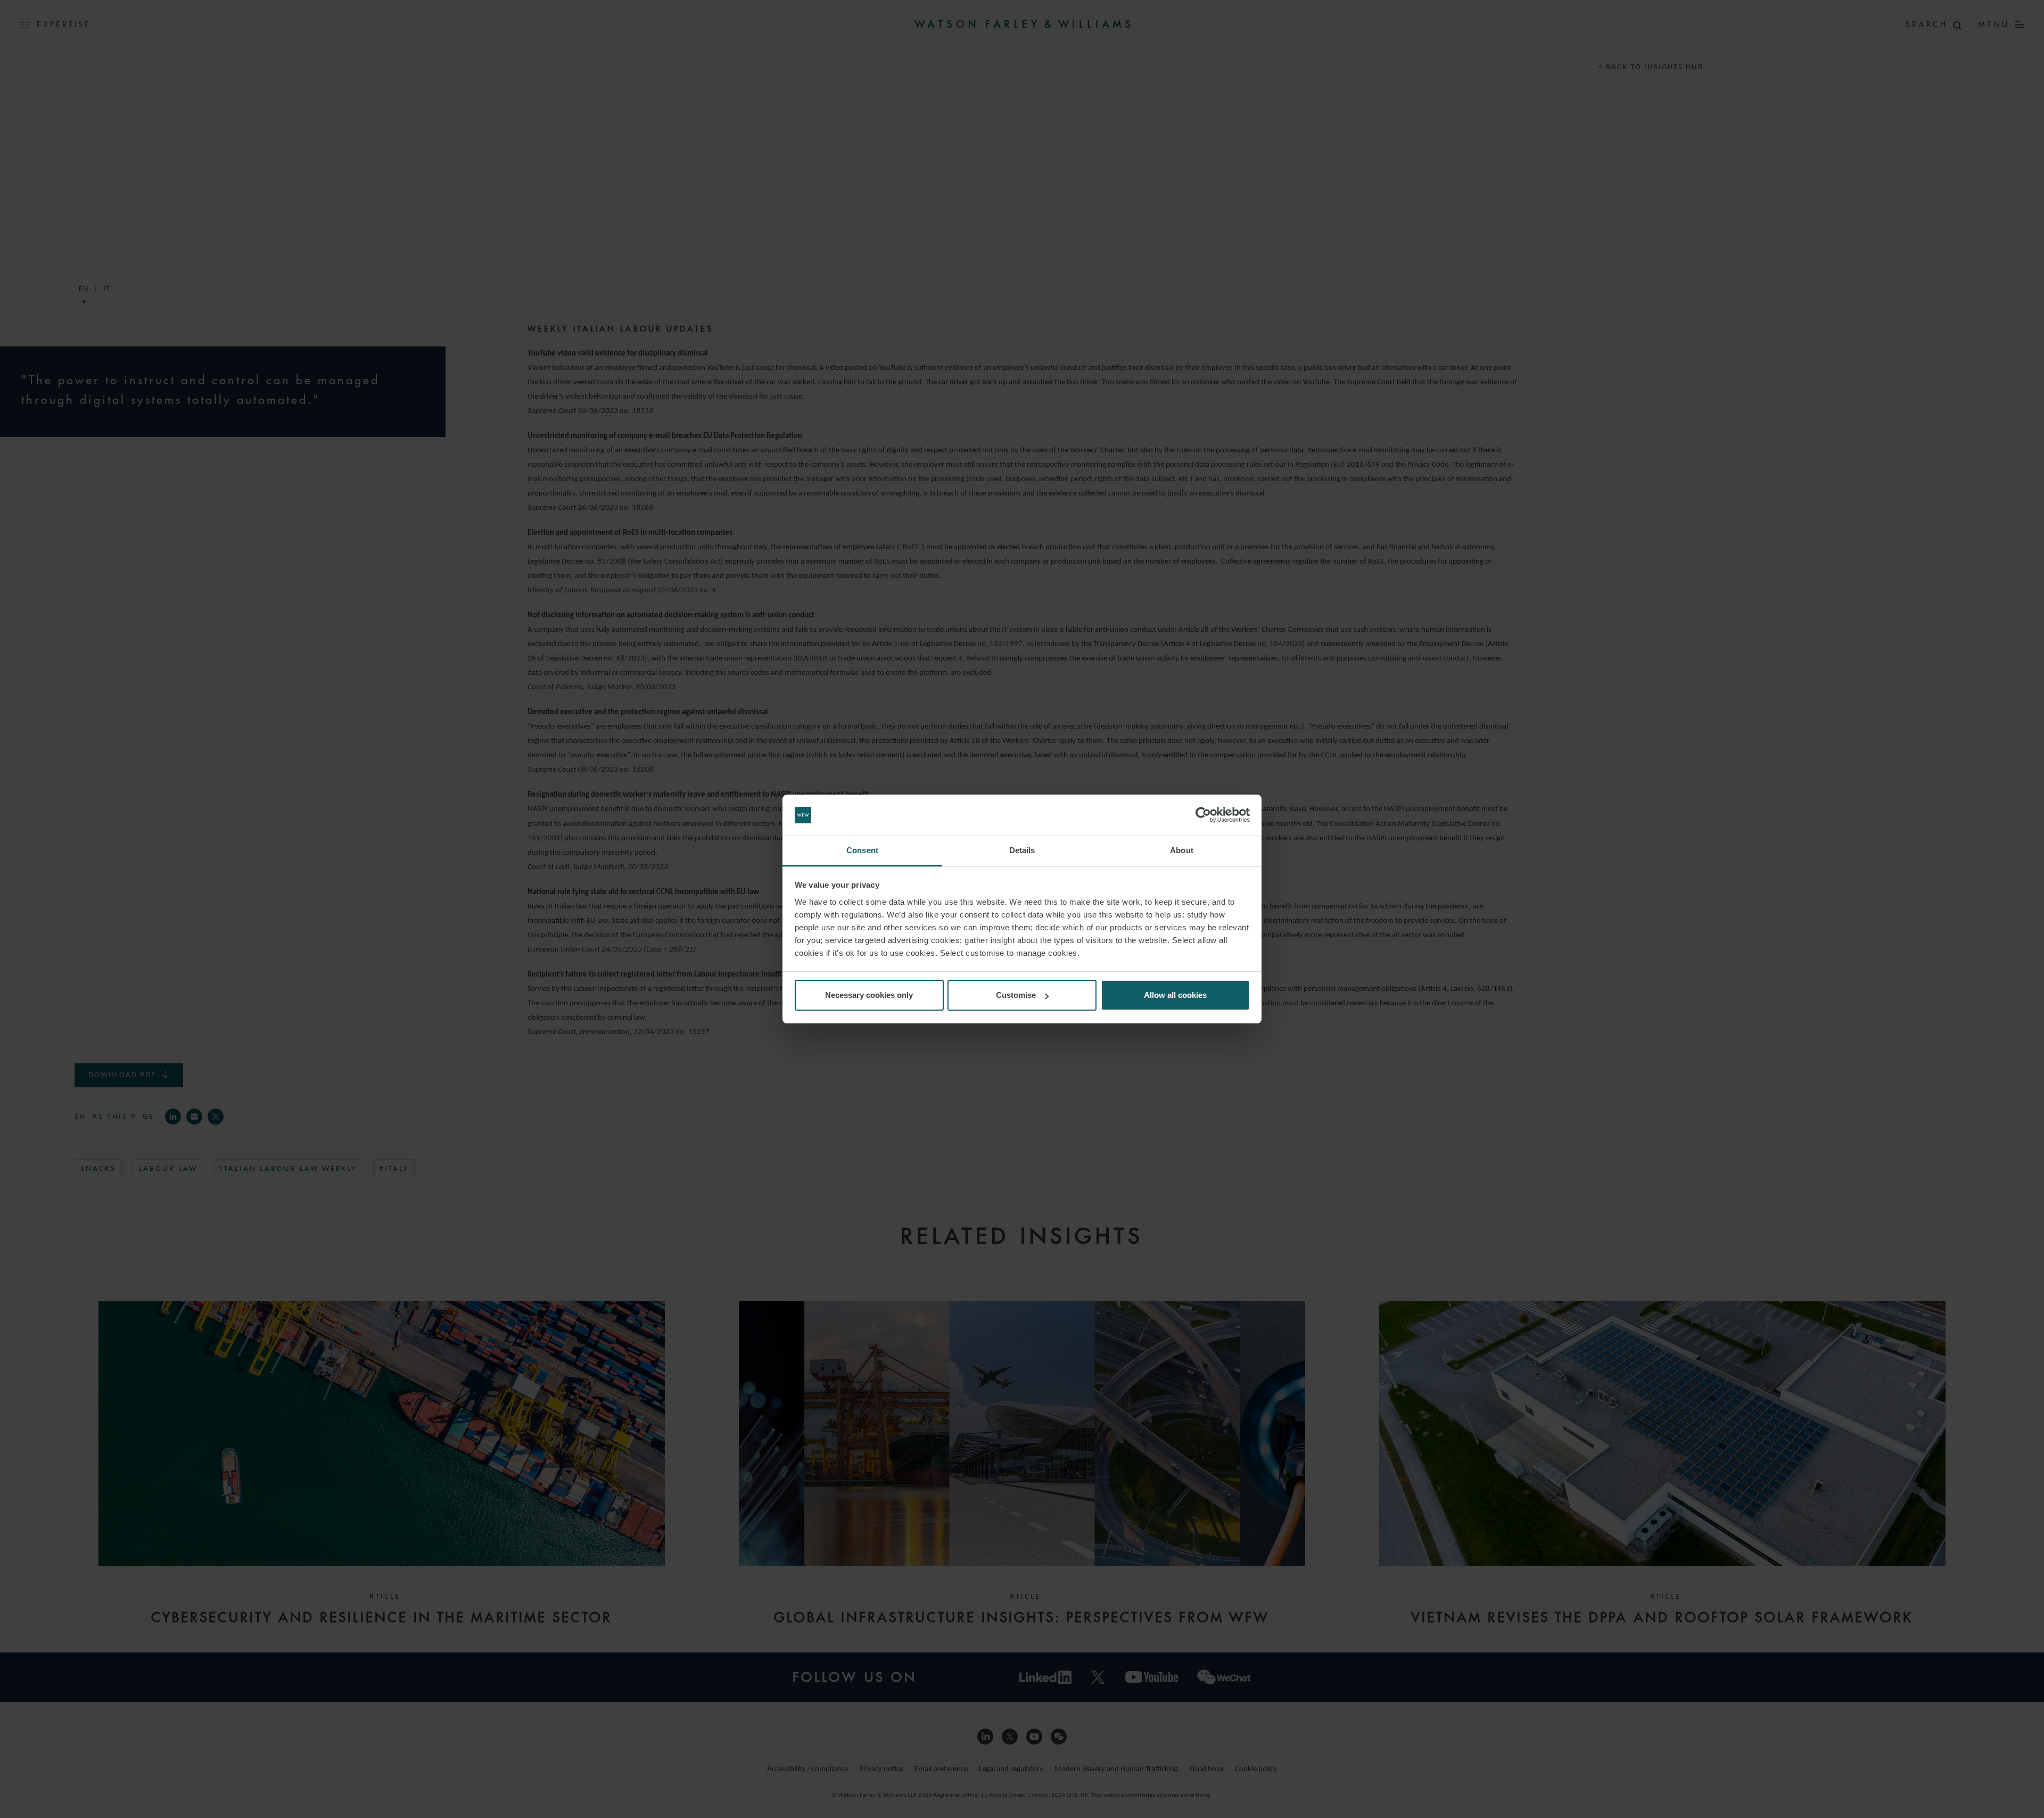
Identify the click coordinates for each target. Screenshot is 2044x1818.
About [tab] (1182, 850)
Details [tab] (1022, 850)
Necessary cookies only (869, 995)
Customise (1016, 995)
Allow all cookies (1175, 995)
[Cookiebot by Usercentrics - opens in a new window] (1203, 815)
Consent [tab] (862, 850)
